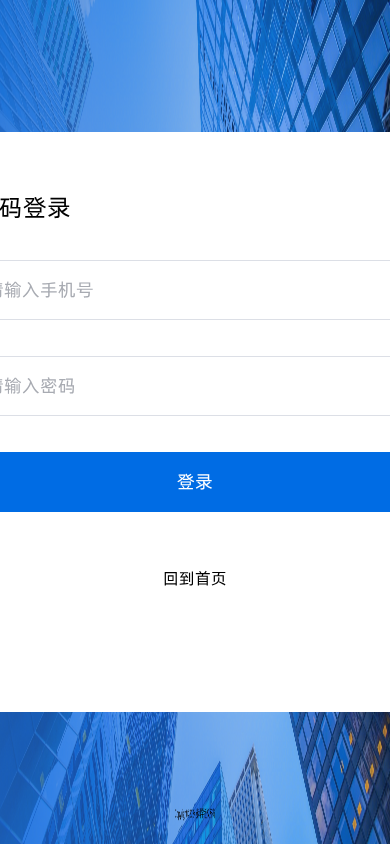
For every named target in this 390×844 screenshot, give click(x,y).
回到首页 (195, 578)
